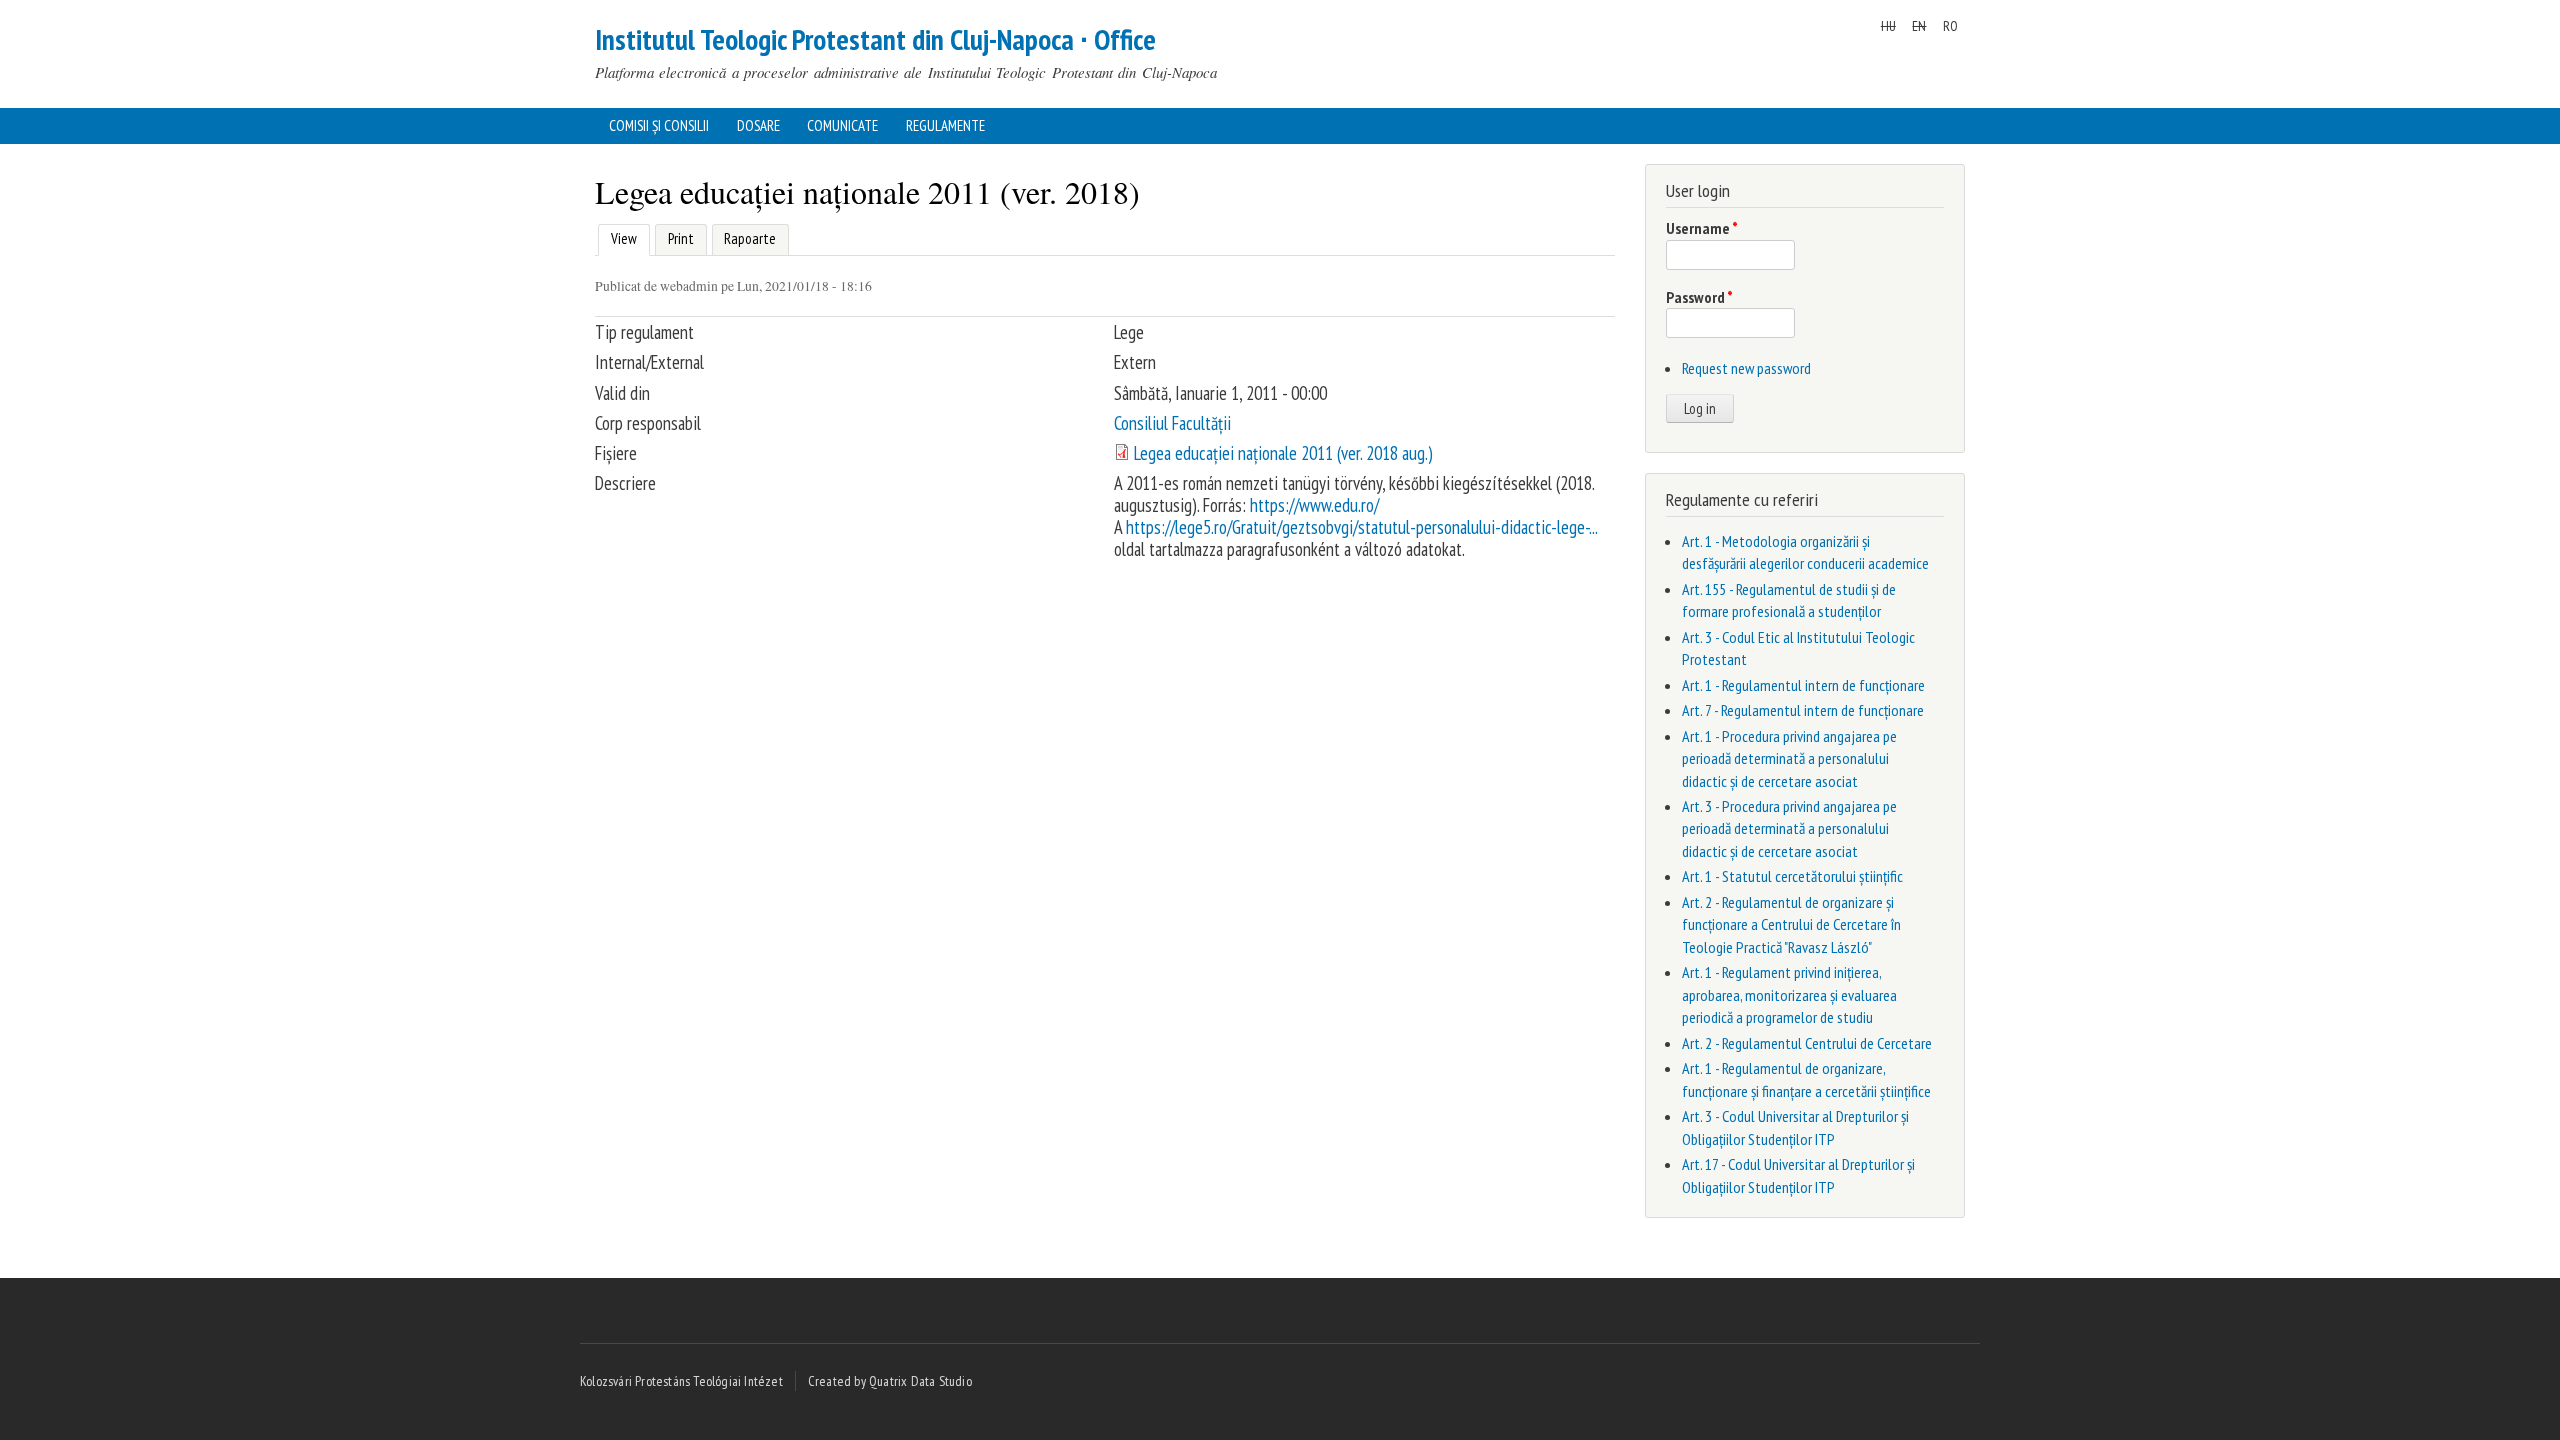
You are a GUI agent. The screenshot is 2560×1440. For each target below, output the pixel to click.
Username (1702, 228)
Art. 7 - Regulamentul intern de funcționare (1803, 710)
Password (1699, 297)
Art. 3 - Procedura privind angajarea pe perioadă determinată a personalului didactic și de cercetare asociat (1789, 828)
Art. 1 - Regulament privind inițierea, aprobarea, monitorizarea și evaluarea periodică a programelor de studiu (1789, 994)
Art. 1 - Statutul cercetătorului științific (1792, 876)
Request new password (1746, 368)
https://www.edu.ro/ (1314, 505)
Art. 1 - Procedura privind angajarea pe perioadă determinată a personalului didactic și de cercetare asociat (1789, 758)
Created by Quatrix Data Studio (890, 1381)
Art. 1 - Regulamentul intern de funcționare (1803, 685)
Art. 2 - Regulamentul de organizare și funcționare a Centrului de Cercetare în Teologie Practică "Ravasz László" (1791, 924)
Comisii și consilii (659, 125)
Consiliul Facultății (1172, 423)
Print (681, 238)
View (621, 238)
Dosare (758, 125)
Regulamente (945, 125)
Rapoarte (750, 238)
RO (1950, 26)
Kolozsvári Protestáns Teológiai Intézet (681, 1381)
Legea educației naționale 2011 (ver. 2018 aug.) (1283, 453)
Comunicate (842, 125)
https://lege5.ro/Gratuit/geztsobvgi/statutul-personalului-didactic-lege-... (1361, 527)
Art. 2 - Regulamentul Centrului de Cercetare (1807, 1043)
